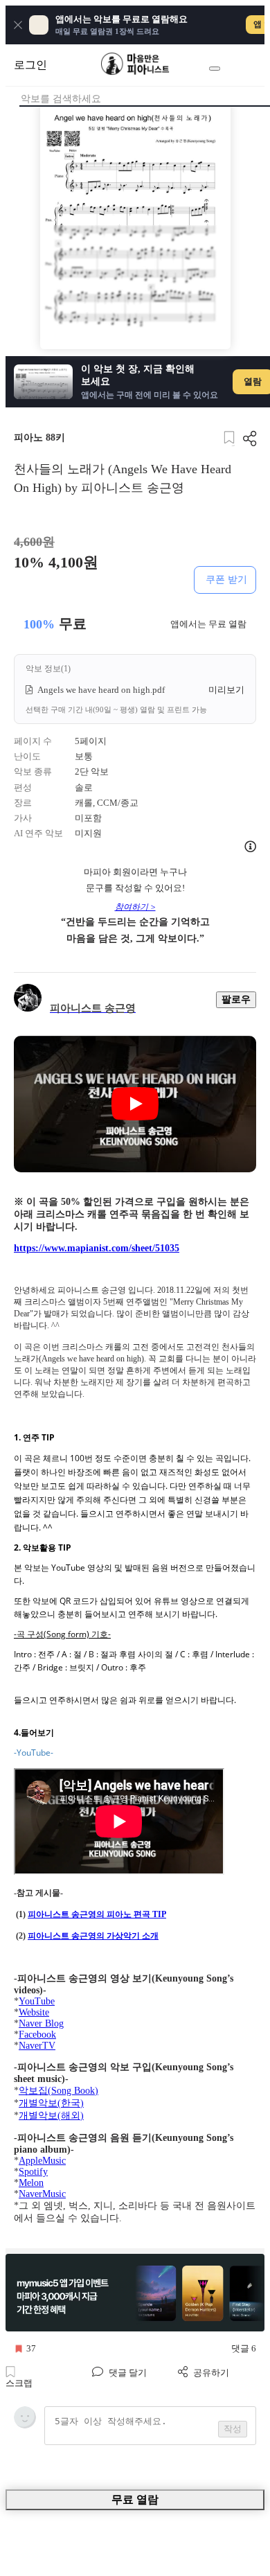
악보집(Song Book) (58, 2091)
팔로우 (236, 999)
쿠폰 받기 (226, 579)
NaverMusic (42, 2194)
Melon (31, 2183)
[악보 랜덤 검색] (215, 69)
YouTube (37, 2001)
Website (34, 2012)
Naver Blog (41, 2023)
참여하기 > (135, 907)
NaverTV (37, 2046)
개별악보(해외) (51, 2116)
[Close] (18, 25)
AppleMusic (42, 2161)
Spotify (33, 2172)
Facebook (37, 2035)
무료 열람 (135, 2499)
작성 (233, 2429)
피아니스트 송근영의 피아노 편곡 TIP (97, 1914)
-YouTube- (34, 1753)
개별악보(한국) (51, 2103)
